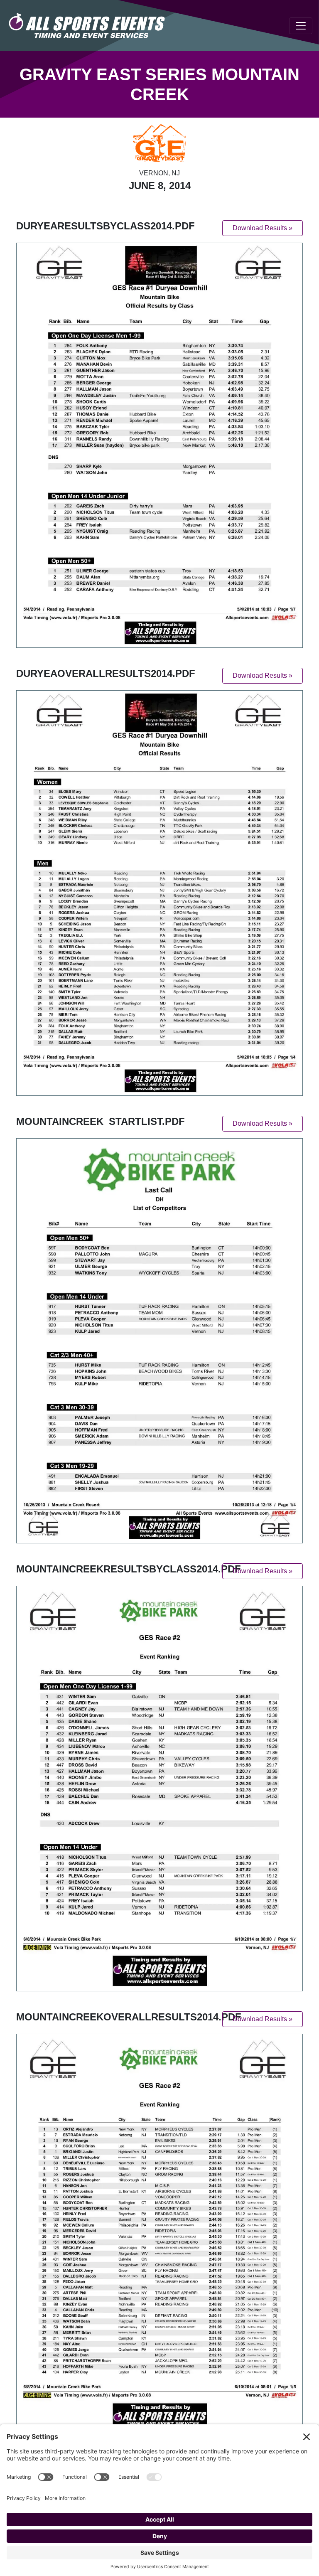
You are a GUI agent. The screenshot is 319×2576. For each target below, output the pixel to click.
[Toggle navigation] (301, 26)
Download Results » (263, 228)
